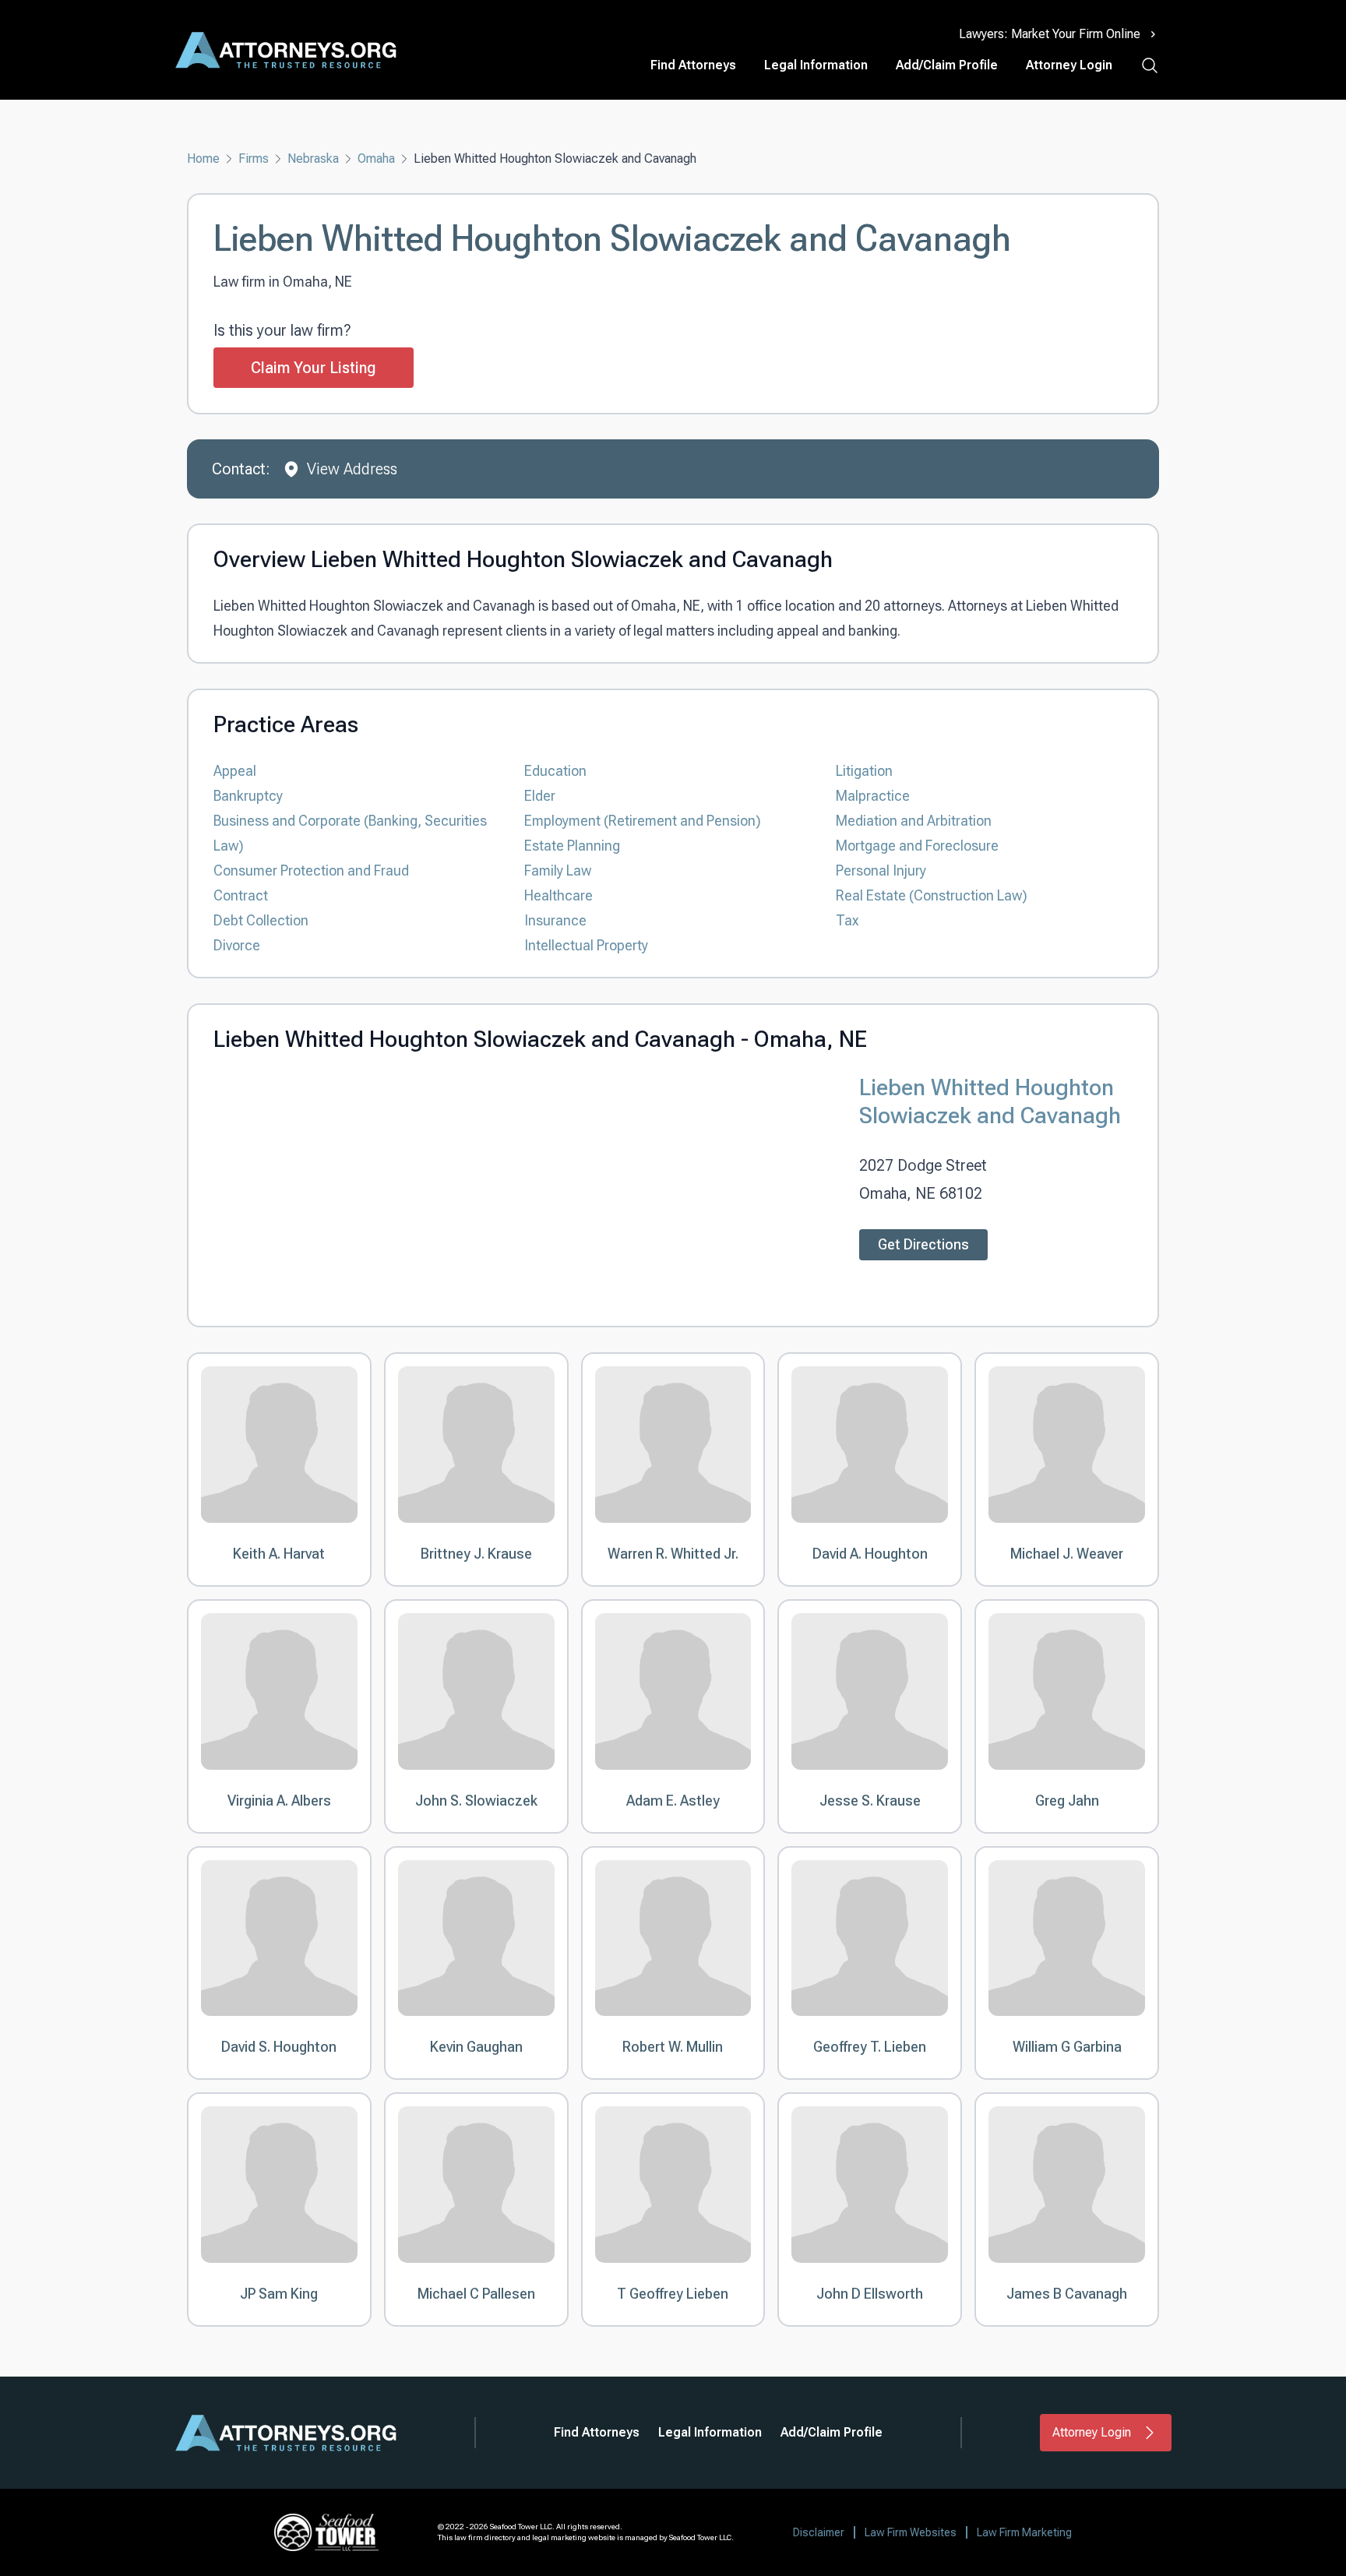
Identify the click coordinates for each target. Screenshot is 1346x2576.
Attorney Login (1069, 65)
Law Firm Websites (911, 2532)
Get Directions (923, 1244)
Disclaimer (819, 2532)
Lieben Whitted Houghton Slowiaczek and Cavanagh (990, 1101)
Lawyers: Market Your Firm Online (1050, 34)
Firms (254, 159)
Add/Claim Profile (947, 65)
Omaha (376, 159)
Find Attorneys (693, 65)
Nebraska (313, 159)
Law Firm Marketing (1024, 2532)
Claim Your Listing (314, 368)
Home (203, 159)
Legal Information (816, 65)
